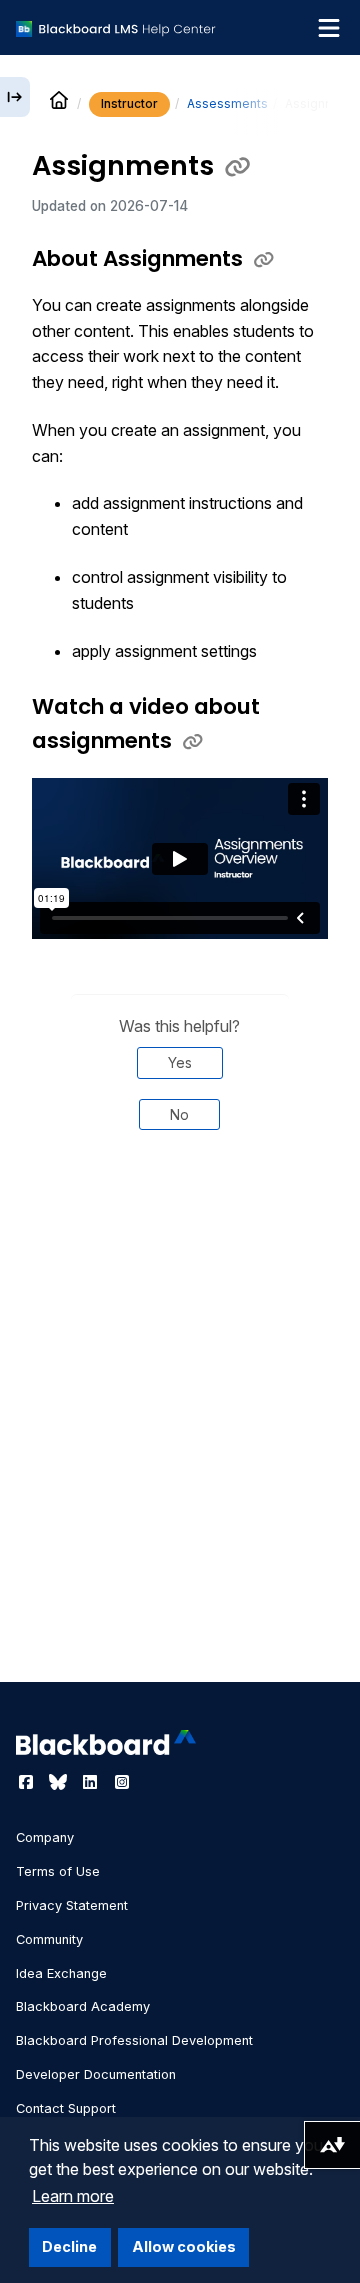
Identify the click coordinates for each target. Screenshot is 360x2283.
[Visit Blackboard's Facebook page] (28, 1782)
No (179, 1114)
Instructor (129, 103)
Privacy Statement (72, 1905)
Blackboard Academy (83, 2006)
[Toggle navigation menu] (329, 28)
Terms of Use (58, 1871)
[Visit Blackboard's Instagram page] (122, 1782)
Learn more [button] (73, 2196)
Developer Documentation (96, 2074)
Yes (180, 1062)
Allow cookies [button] (184, 2246)
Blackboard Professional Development (134, 2040)
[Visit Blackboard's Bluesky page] (60, 1782)
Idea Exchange (61, 1973)
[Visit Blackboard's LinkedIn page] (92, 1782)
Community (49, 1939)
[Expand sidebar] (15, 97)
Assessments (227, 103)
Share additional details (180, 1237)
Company (45, 1837)
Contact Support (66, 2108)
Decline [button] (69, 2246)
